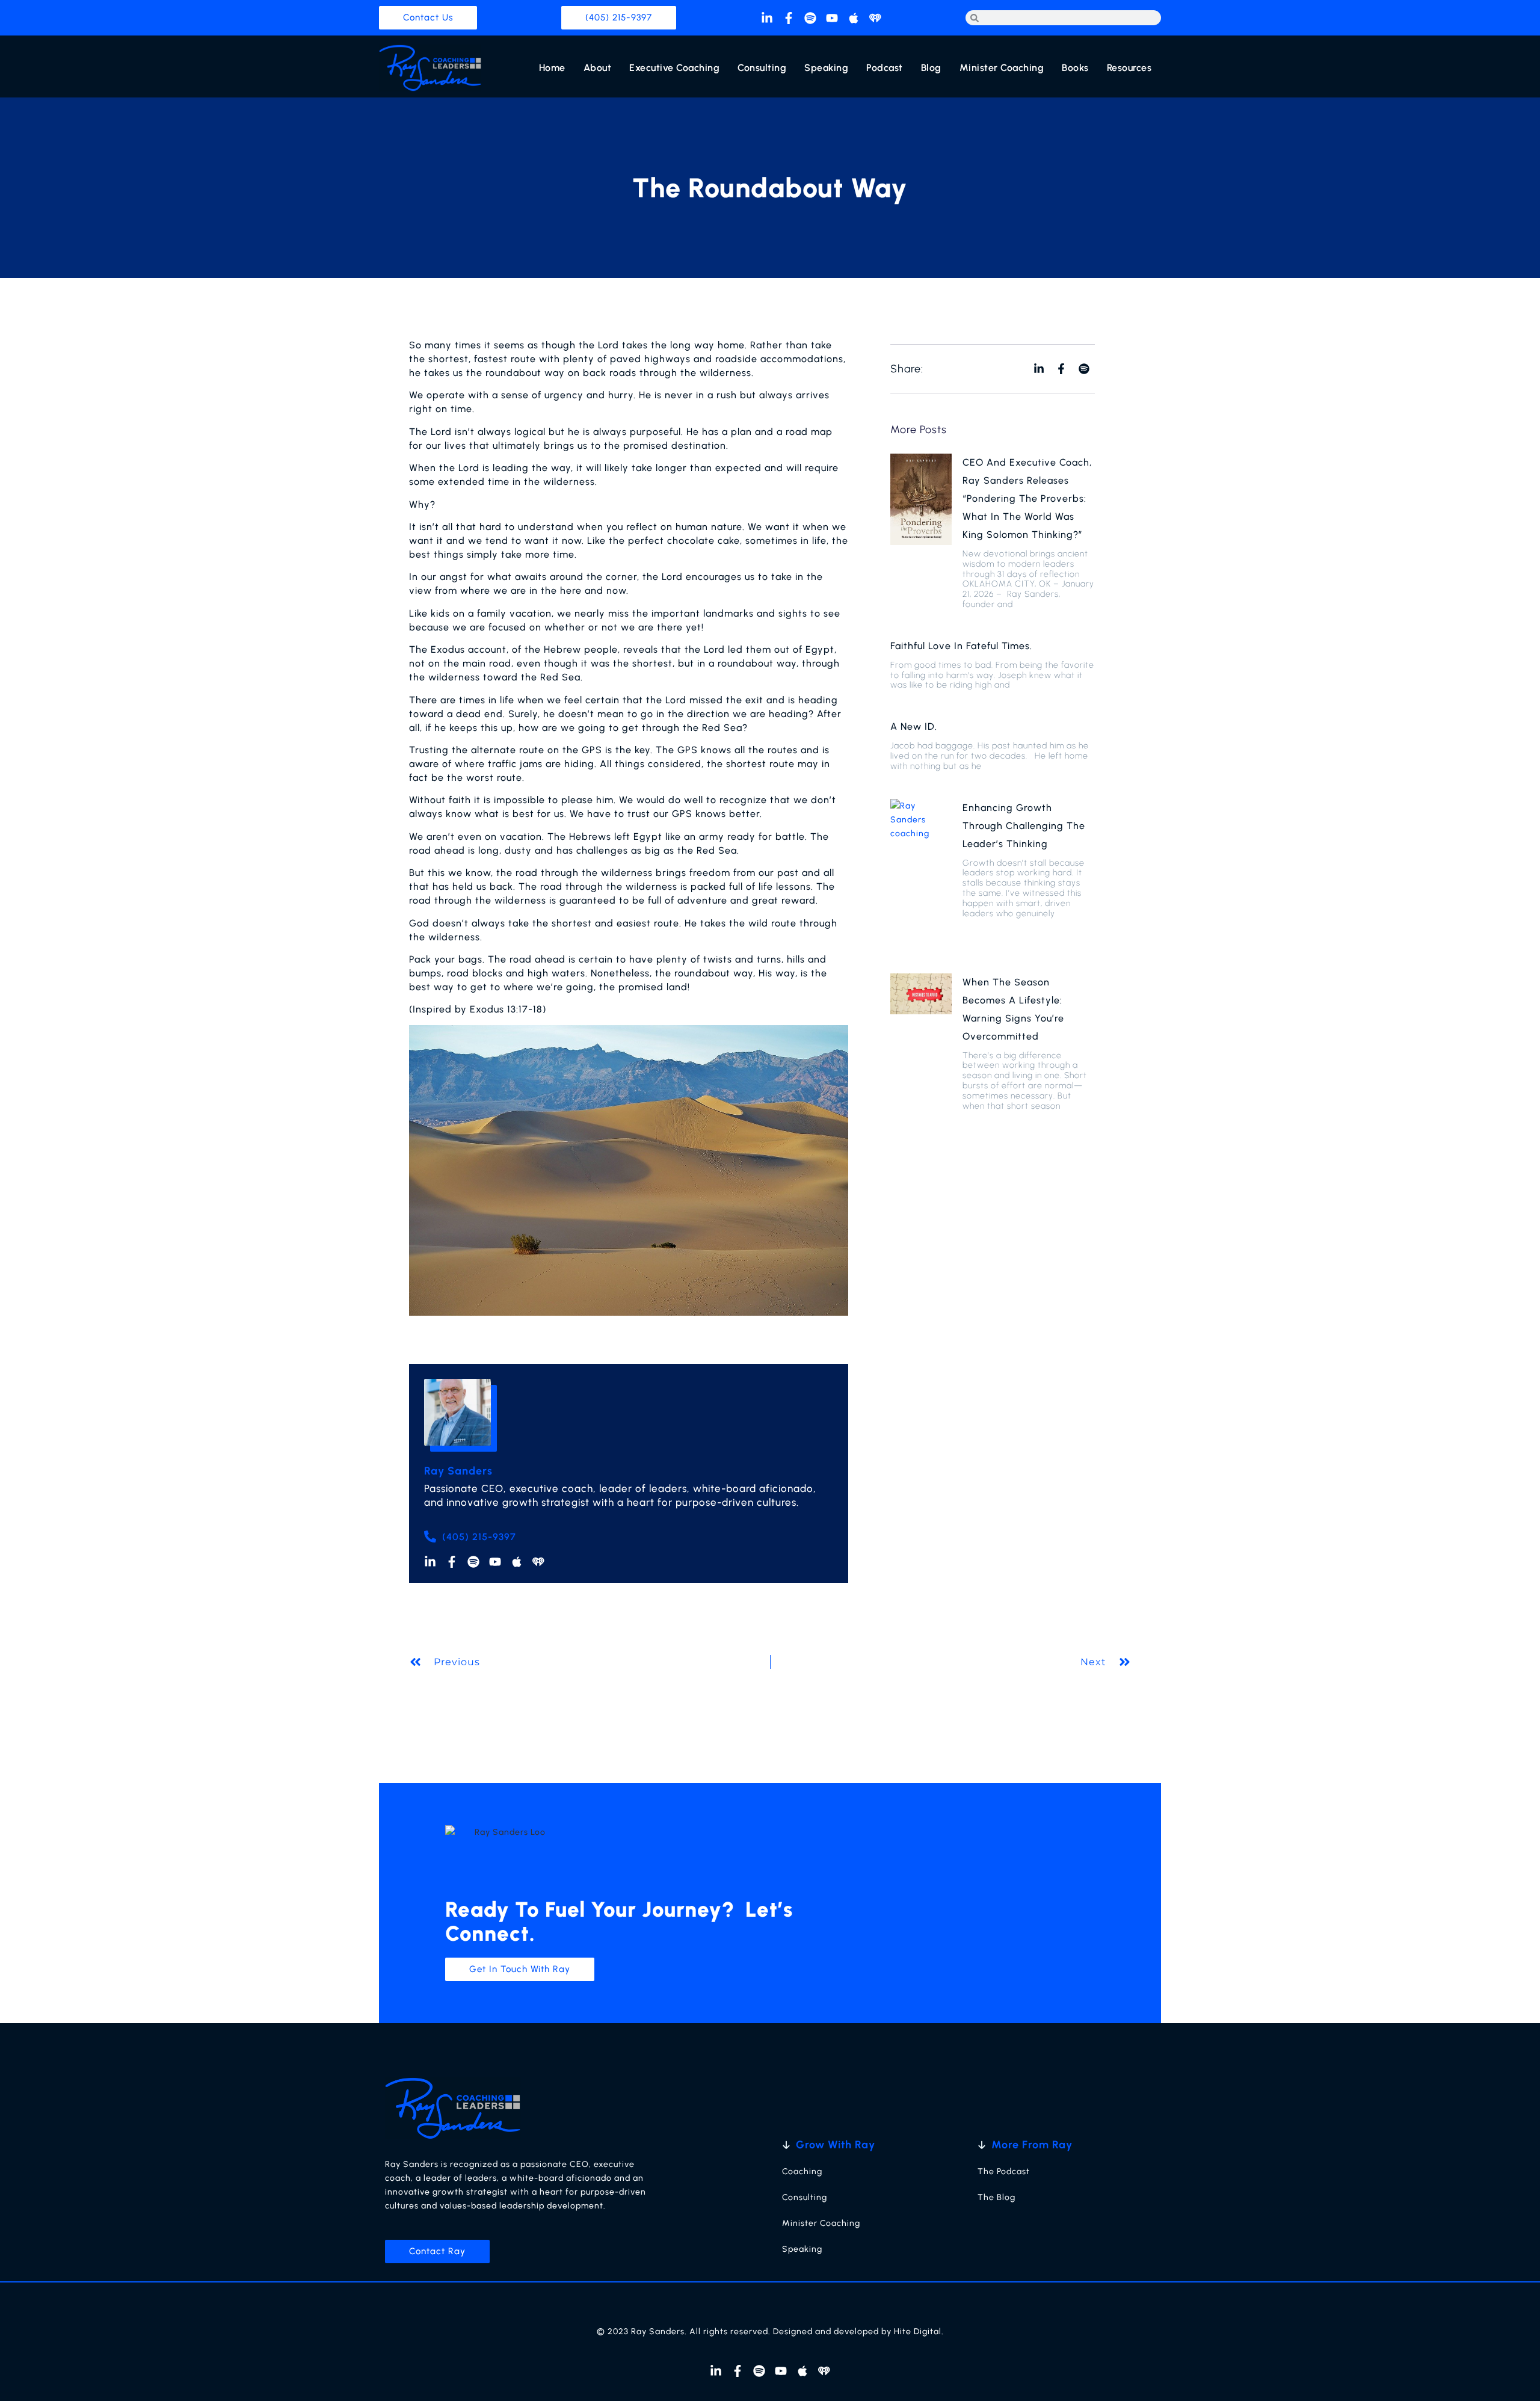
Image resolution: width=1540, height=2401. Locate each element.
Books (1075, 68)
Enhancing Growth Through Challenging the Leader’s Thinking (1024, 826)
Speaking (826, 68)
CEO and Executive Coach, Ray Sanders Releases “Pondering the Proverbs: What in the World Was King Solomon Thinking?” (1027, 498)
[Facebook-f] (789, 18)
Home (552, 68)
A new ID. (914, 726)
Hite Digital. (919, 2332)
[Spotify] (810, 18)
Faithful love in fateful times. (961, 646)
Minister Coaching (1002, 68)
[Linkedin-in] (767, 18)
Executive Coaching (674, 68)
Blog (931, 68)
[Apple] (854, 18)
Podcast (885, 68)
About (598, 68)
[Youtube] (832, 18)
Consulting (762, 68)
